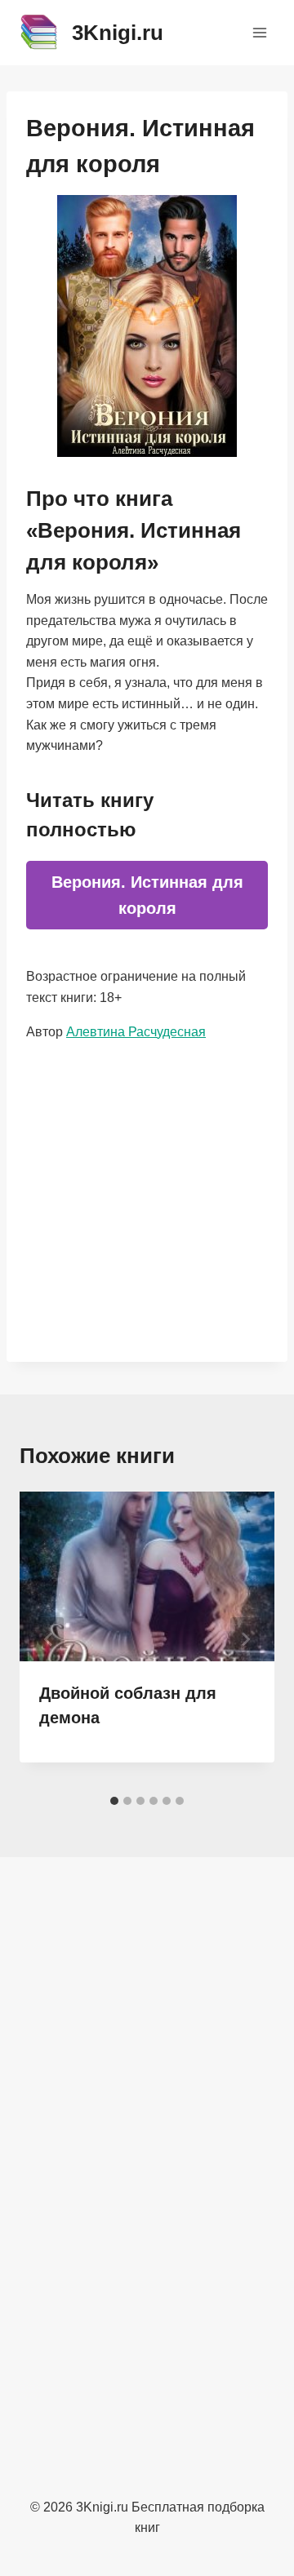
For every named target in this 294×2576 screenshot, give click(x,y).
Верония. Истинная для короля (147, 895)
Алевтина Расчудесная (136, 1032)
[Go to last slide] (49, 1639)
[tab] (114, 1801)
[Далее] (245, 1639)
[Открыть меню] (259, 32)
